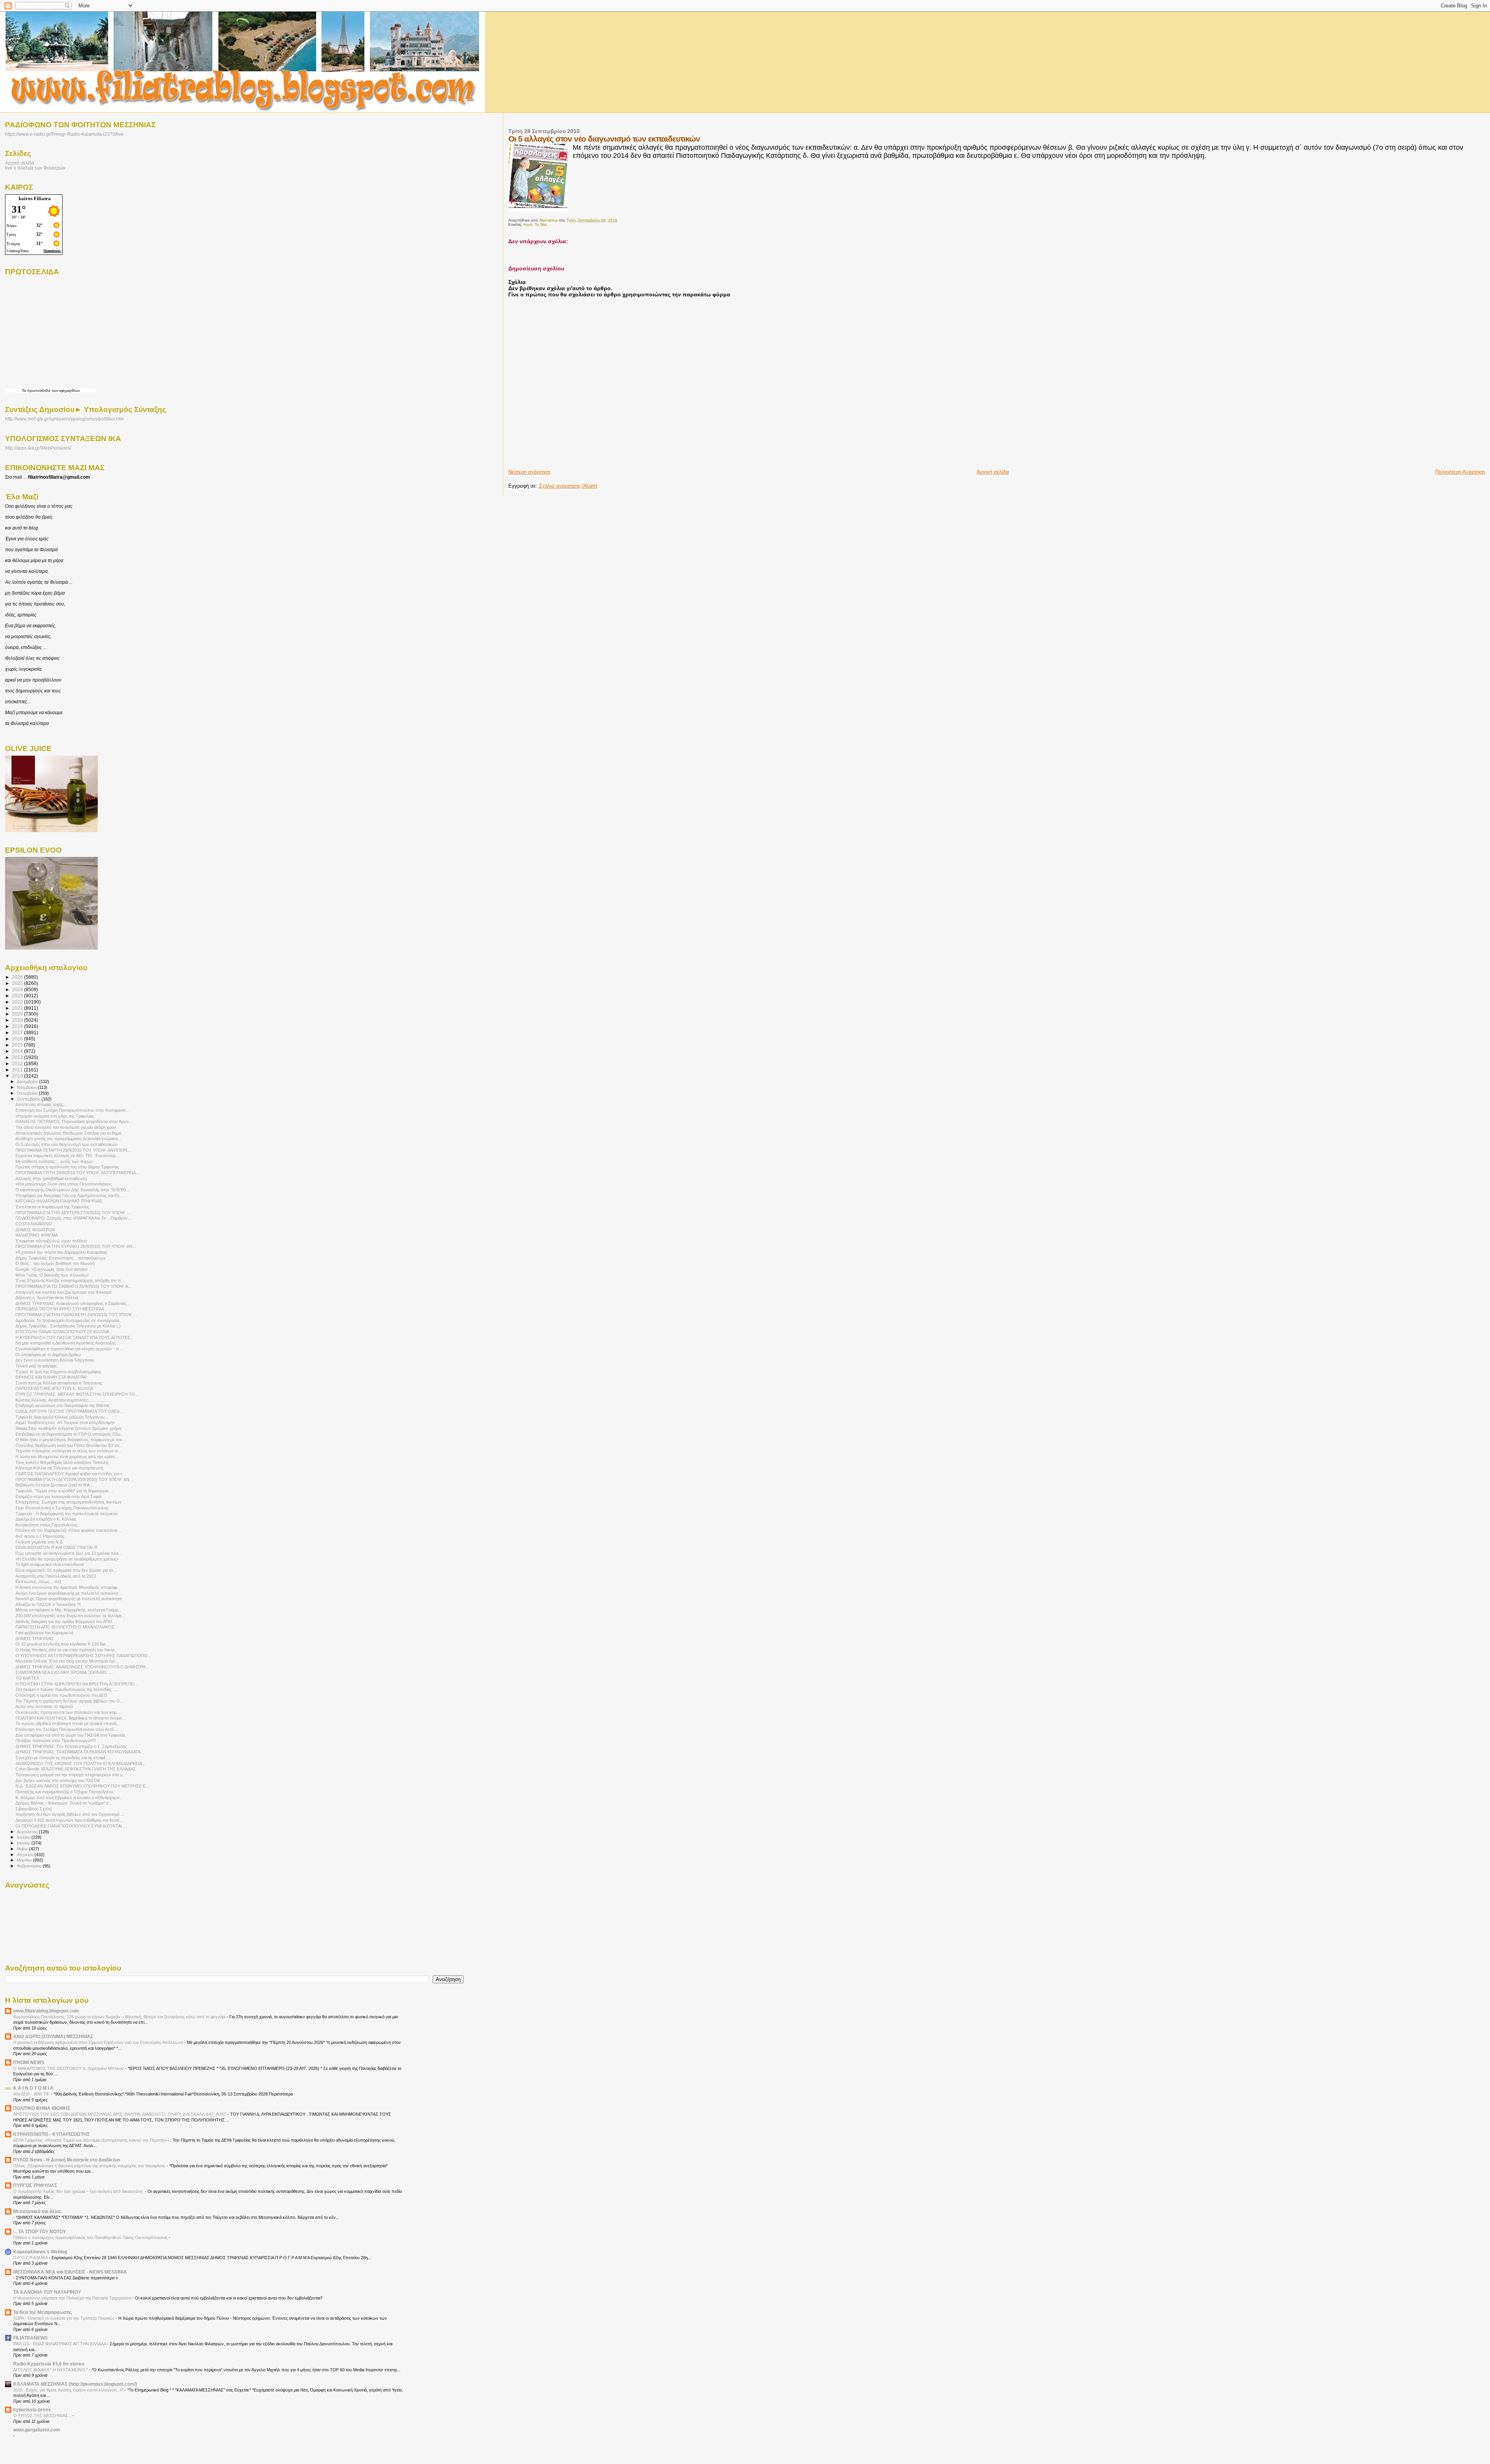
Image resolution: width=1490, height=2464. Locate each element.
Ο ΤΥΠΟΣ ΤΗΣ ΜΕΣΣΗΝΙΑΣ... (43, 2416)
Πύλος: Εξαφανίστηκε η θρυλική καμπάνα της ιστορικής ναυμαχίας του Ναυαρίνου (90, 2166)
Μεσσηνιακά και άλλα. (37, 2211)
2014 (18, 1051)
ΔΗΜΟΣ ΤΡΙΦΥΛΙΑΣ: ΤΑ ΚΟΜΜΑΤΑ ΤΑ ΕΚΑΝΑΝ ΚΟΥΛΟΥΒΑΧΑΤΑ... (80, 1752)
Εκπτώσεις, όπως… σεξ (38, 1582)
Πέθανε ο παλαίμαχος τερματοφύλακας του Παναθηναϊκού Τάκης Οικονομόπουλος (91, 2237)
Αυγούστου (28, 1832)
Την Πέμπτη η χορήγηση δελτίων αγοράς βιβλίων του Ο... (69, 1701)
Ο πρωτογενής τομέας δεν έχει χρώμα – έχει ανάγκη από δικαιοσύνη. (79, 2191)
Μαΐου (23, 1849)
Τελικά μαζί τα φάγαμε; (36, 1366)
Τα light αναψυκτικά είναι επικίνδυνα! (50, 1564)
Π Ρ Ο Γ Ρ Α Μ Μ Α (31, 2258)
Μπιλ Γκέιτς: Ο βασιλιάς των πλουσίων (52, 1275)
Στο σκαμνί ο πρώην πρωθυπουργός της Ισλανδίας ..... (67, 1689)
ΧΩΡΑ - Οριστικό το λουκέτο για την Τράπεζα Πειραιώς (64, 2318)
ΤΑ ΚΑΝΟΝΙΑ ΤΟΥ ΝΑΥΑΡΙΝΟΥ (47, 2292)
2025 (18, 983)
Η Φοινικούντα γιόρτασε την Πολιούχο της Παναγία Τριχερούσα (73, 2298)
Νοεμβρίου (27, 1087)
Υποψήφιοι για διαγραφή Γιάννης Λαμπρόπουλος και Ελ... (69, 1196)
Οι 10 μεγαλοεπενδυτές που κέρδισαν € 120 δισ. (61, 1644)
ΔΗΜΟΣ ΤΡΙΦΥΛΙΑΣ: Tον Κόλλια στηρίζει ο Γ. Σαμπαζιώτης (71, 1746)
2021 (18, 1008)
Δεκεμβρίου (28, 1081)
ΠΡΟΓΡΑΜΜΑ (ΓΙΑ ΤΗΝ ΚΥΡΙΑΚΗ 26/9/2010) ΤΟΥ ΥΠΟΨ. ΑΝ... (76, 1246)
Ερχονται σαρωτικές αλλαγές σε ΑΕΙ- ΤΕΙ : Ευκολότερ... (67, 1156)
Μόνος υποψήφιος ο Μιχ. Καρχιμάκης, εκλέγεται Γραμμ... (68, 1610)
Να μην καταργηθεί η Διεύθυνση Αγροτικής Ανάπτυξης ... (68, 1343)
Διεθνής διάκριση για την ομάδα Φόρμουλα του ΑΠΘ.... (66, 1621)
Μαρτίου (25, 1860)
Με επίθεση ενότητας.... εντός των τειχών (54, 1161)
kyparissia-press (32, 2409)
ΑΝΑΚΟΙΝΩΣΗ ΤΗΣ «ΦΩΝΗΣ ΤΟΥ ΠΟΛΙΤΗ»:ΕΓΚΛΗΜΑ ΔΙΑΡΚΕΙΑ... (81, 1763)
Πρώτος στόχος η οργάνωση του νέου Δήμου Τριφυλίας (67, 1167)
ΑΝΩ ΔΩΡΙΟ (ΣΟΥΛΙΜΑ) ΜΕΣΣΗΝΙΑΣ (53, 2036)
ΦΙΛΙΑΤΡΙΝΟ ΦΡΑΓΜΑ (37, 1235)
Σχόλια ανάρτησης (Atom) (568, 486)
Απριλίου (26, 1855)
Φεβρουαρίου (30, 1866)
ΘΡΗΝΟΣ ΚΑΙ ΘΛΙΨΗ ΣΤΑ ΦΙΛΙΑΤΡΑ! (51, 1377)
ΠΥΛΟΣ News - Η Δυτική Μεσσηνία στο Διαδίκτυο (67, 2160)
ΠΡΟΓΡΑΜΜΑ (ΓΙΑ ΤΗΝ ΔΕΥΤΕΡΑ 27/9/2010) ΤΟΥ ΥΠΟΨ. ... (73, 1213)
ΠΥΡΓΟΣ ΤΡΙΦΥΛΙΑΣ (35, 2185)
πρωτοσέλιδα (39, 390)
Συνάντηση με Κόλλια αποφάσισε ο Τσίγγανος (59, 1383)
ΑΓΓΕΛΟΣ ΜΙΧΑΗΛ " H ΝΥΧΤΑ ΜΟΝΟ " (51, 2370)
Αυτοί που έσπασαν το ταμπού (44, 1706)
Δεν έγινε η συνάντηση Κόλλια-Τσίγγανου (55, 1360)
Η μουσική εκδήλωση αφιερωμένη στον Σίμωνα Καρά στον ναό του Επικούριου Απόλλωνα (99, 2042)
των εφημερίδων (65, 390)
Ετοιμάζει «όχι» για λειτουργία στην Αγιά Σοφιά (58, 1497)
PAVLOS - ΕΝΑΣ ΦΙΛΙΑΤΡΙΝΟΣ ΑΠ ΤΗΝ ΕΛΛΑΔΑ (60, 2344)
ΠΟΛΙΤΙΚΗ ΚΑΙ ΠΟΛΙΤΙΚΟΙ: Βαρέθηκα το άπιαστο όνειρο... (70, 1718)
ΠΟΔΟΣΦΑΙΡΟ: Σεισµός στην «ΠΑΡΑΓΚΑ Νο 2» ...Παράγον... (73, 1218)
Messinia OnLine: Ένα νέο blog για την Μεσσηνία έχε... (67, 1661)
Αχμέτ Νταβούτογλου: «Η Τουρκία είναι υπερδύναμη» (65, 1422)
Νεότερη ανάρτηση (529, 472)
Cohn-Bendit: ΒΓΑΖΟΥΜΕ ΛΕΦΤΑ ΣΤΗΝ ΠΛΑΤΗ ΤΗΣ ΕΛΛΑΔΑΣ (76, 1769)
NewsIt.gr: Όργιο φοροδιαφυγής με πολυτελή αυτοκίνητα (68, 1599)
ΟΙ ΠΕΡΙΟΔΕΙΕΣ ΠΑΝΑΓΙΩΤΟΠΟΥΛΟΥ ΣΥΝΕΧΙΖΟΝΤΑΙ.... (71, 1826)
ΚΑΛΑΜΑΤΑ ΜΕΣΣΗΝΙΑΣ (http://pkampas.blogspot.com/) (75, 2384)
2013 (18, 1057)
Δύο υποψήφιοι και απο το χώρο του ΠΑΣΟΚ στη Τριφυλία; (71, 1735)
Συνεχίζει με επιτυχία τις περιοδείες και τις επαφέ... (62, 1758)
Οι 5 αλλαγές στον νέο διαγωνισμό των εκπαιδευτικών (67, 1144)
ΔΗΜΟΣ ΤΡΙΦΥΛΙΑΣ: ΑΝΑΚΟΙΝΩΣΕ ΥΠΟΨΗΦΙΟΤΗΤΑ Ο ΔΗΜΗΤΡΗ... (82, 1667)
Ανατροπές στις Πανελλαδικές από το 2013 (56, 1576)
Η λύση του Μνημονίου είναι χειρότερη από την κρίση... (67, 1457)
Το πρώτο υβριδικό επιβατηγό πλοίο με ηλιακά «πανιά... (68, 1723)
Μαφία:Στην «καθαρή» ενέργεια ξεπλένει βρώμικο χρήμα (68, 1428)
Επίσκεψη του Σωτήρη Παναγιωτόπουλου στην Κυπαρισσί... (72, 1110)
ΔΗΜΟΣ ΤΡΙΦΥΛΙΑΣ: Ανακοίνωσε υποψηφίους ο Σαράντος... (73, 1303)
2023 (18, 996)
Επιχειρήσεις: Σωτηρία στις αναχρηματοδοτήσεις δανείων (68, 1502)
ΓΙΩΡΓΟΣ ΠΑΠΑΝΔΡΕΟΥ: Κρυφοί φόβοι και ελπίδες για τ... (70, 1474)
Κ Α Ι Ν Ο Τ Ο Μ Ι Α (33, 2088)
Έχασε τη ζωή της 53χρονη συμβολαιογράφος (58, 1372)
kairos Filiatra (35, 198)
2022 (18, 1002)
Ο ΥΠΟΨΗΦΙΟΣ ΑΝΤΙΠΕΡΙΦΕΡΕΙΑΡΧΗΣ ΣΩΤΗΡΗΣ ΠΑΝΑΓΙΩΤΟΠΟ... (83, 1656)
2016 (18, 1039)
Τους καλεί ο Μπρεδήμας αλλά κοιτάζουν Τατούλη (62, 1462)
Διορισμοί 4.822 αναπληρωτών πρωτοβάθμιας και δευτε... (69, 1820)
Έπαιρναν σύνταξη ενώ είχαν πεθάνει (51, 1241)
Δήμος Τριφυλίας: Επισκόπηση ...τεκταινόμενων (61, 1258)
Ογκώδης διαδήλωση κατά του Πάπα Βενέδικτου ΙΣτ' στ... (69, 1445)
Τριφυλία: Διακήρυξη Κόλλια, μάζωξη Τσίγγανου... (62, 1417)
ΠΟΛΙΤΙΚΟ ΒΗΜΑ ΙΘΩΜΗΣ (42, 2108)
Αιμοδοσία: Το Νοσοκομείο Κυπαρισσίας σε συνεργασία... (69, 1320)
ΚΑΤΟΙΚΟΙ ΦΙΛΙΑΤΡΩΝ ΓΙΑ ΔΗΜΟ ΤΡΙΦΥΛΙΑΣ (59, 1201)
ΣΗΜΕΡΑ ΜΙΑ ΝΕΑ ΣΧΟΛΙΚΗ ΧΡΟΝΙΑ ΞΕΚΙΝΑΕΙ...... (64, 1672)
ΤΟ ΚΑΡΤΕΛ (27, 1678)
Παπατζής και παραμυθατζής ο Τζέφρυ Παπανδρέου (64, 1792)
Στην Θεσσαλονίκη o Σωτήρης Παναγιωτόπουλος (62, 1508)
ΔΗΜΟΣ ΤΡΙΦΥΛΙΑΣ (35, 1639)
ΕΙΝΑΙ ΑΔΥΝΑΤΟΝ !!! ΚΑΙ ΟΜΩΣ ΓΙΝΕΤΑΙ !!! (56, 1547)
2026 (18, 977)
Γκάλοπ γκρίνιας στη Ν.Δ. (40, 1542)
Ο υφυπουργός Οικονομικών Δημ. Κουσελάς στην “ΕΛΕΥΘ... (73, 1190)
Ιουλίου (24, 1837)
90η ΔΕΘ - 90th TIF (32, 2094)
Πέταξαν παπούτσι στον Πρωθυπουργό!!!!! (56, 1741)
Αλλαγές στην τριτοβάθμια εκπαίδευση (51, 1178)
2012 (18, 1063)
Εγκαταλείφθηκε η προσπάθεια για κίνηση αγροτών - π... (69, 1349)
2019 (18, 1020)
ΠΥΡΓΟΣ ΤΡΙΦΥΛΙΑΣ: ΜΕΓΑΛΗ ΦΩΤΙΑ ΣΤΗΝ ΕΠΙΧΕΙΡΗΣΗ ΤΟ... (77, 1394)
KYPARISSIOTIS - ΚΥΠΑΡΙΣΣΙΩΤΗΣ (51, 2134)
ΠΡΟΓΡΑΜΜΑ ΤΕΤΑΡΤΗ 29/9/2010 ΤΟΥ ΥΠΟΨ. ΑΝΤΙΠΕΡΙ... (73, 1150)
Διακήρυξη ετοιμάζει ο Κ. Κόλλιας (46, 1519)
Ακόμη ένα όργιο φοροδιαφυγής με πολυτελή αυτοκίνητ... (69, 1593)
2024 (18, 989)
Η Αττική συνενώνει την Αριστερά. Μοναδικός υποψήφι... (68, 1587)
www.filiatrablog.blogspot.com (46, 2011)
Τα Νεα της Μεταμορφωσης (42, 2312)
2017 (18, 1032)
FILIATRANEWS (30, 2338)
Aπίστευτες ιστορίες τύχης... (41, 1104)
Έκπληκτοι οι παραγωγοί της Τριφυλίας (52, 1207)
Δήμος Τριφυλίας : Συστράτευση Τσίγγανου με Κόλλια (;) (68, 1326)
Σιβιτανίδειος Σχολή (34, 1809)
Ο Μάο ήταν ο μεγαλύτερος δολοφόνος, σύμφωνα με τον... (70, 1440)
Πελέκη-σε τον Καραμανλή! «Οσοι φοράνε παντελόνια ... (69, 1530)
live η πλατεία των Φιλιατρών (35, 168)
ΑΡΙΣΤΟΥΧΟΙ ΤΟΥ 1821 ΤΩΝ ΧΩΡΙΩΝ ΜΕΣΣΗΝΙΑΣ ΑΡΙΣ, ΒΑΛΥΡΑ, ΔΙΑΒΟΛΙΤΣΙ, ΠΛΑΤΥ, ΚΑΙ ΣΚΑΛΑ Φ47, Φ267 (120, 2114)
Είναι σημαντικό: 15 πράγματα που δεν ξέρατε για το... (66, 1570)
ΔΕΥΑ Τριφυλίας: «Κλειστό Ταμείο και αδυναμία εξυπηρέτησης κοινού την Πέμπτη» (90, 2140)
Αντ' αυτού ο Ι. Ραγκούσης (40, 1536)
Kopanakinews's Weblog (40, 2252)
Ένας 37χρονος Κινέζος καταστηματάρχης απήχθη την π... (70, 1280)
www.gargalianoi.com (37, 2430)
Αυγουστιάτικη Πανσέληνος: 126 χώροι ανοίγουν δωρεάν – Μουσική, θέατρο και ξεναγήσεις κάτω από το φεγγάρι (120, 2017)
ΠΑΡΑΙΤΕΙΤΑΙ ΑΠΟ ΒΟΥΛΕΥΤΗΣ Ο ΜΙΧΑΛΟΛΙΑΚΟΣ (65, 1627)
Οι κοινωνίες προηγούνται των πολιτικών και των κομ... (68, 1712)
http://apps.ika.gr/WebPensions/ (38, 448)
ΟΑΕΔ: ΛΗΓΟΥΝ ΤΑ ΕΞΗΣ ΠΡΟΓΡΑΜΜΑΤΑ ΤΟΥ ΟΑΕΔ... (69, 1411)
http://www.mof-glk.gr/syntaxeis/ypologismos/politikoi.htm (64, 419)
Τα (24, 390)
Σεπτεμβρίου (29, 1099)
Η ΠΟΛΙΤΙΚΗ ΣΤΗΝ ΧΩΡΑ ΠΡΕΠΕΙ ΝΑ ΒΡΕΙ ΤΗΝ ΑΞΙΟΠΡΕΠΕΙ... (77, 1684)
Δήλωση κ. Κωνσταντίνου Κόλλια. (47, 1298)
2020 (18, 1014)
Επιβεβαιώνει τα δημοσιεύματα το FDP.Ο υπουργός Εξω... (70, 1434)
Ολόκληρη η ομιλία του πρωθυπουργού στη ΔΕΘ (62, 1695)
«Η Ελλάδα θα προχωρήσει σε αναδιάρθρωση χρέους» (67, 1559)
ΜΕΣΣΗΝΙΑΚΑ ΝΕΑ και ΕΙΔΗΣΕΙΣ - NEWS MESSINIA (70, 2272)
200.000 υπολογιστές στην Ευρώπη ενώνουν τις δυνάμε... (70, 1616)
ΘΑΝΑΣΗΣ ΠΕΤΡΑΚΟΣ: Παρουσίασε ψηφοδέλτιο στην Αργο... (74, 1121)
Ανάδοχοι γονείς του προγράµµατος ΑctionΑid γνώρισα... (68, 1139)
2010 (18, 1076)
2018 (18, 1026)
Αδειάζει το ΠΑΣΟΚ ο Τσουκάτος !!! (48, 1604)
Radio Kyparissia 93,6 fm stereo (49, 2364)
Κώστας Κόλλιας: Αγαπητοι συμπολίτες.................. (62, 1400)
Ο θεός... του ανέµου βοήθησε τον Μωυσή (55, 1263)
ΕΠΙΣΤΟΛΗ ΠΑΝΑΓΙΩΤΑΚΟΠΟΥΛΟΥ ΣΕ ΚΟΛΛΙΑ (62, 1332)
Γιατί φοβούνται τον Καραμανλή (44, 1633)
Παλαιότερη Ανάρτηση (1460, 472)
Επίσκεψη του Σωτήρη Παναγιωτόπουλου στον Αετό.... (67, 1729)
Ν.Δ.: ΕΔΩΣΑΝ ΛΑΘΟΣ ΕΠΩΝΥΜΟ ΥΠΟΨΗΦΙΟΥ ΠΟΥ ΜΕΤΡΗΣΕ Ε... (82, 1786)
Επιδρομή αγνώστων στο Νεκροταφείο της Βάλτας (62, 1405)
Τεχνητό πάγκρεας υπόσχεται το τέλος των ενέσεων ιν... (68, 1451)
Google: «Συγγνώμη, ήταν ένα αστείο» (52, 1269)
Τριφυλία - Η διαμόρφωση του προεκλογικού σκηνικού (67, 1514)
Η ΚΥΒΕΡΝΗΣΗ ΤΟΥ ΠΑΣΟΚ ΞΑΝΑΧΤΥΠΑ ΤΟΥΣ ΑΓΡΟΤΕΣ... (75, 1338)
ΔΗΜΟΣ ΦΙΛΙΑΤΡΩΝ (35, 1230)
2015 (18, 1045)
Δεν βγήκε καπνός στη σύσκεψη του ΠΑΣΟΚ (58, 1781)
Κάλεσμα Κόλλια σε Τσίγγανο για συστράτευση (59, 1468)
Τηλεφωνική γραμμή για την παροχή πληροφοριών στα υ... (71, 1775)
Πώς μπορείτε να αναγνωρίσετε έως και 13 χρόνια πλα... (69, 1553)
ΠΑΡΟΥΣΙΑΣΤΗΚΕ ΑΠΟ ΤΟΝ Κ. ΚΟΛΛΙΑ (54, 1388)
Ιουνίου (24, 1843)
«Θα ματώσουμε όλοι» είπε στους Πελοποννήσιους (64, 1184)
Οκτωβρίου (28, 1093)
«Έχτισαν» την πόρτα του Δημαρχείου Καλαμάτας (61, 1252)
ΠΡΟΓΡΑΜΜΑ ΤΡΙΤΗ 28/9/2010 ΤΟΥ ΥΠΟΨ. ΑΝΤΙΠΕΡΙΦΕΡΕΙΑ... (77, 1173)
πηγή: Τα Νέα (535, 224)
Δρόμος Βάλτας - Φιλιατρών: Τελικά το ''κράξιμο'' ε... (64, 1803)
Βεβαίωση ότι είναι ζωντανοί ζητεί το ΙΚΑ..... (55, 1485)
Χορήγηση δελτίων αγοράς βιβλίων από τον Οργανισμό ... (70, 1814)
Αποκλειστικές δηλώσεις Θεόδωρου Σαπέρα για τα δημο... (70, 1133)
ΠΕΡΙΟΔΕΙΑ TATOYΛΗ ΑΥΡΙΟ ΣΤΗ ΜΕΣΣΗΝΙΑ (60, 1309)
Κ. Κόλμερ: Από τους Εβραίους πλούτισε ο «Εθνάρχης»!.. (69, 1798)
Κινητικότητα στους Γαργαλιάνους (47, 1525)
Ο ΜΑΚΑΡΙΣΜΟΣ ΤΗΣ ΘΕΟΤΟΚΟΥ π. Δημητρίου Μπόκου (69, 2068)
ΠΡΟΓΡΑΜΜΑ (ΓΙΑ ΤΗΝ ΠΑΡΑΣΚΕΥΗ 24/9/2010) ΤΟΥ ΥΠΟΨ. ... (76, 1315)
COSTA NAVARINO (34, 1224)
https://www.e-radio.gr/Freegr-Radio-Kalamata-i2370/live (64, 134)
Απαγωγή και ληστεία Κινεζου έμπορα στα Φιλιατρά (63, 1292)
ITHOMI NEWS (29, 2062)
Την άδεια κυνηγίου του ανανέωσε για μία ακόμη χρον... (68, 1127)
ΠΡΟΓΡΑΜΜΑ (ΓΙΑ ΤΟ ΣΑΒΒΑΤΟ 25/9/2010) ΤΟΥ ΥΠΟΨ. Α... (74, 1286)
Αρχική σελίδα (993, 472)
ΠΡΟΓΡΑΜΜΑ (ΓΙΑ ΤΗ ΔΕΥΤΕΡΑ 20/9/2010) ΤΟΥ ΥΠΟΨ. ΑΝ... (74, 1479)
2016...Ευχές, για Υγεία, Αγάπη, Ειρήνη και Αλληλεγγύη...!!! (69, 2390)
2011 (18, 1070)
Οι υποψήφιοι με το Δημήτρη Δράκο (48, 1355)
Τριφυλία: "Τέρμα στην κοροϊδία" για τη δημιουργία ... (64, 1491)
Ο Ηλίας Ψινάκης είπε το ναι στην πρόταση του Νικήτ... (67, 1650)
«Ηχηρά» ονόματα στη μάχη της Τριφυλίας (55, 1116)
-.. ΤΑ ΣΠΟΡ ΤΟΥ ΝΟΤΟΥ (40, 2231)
